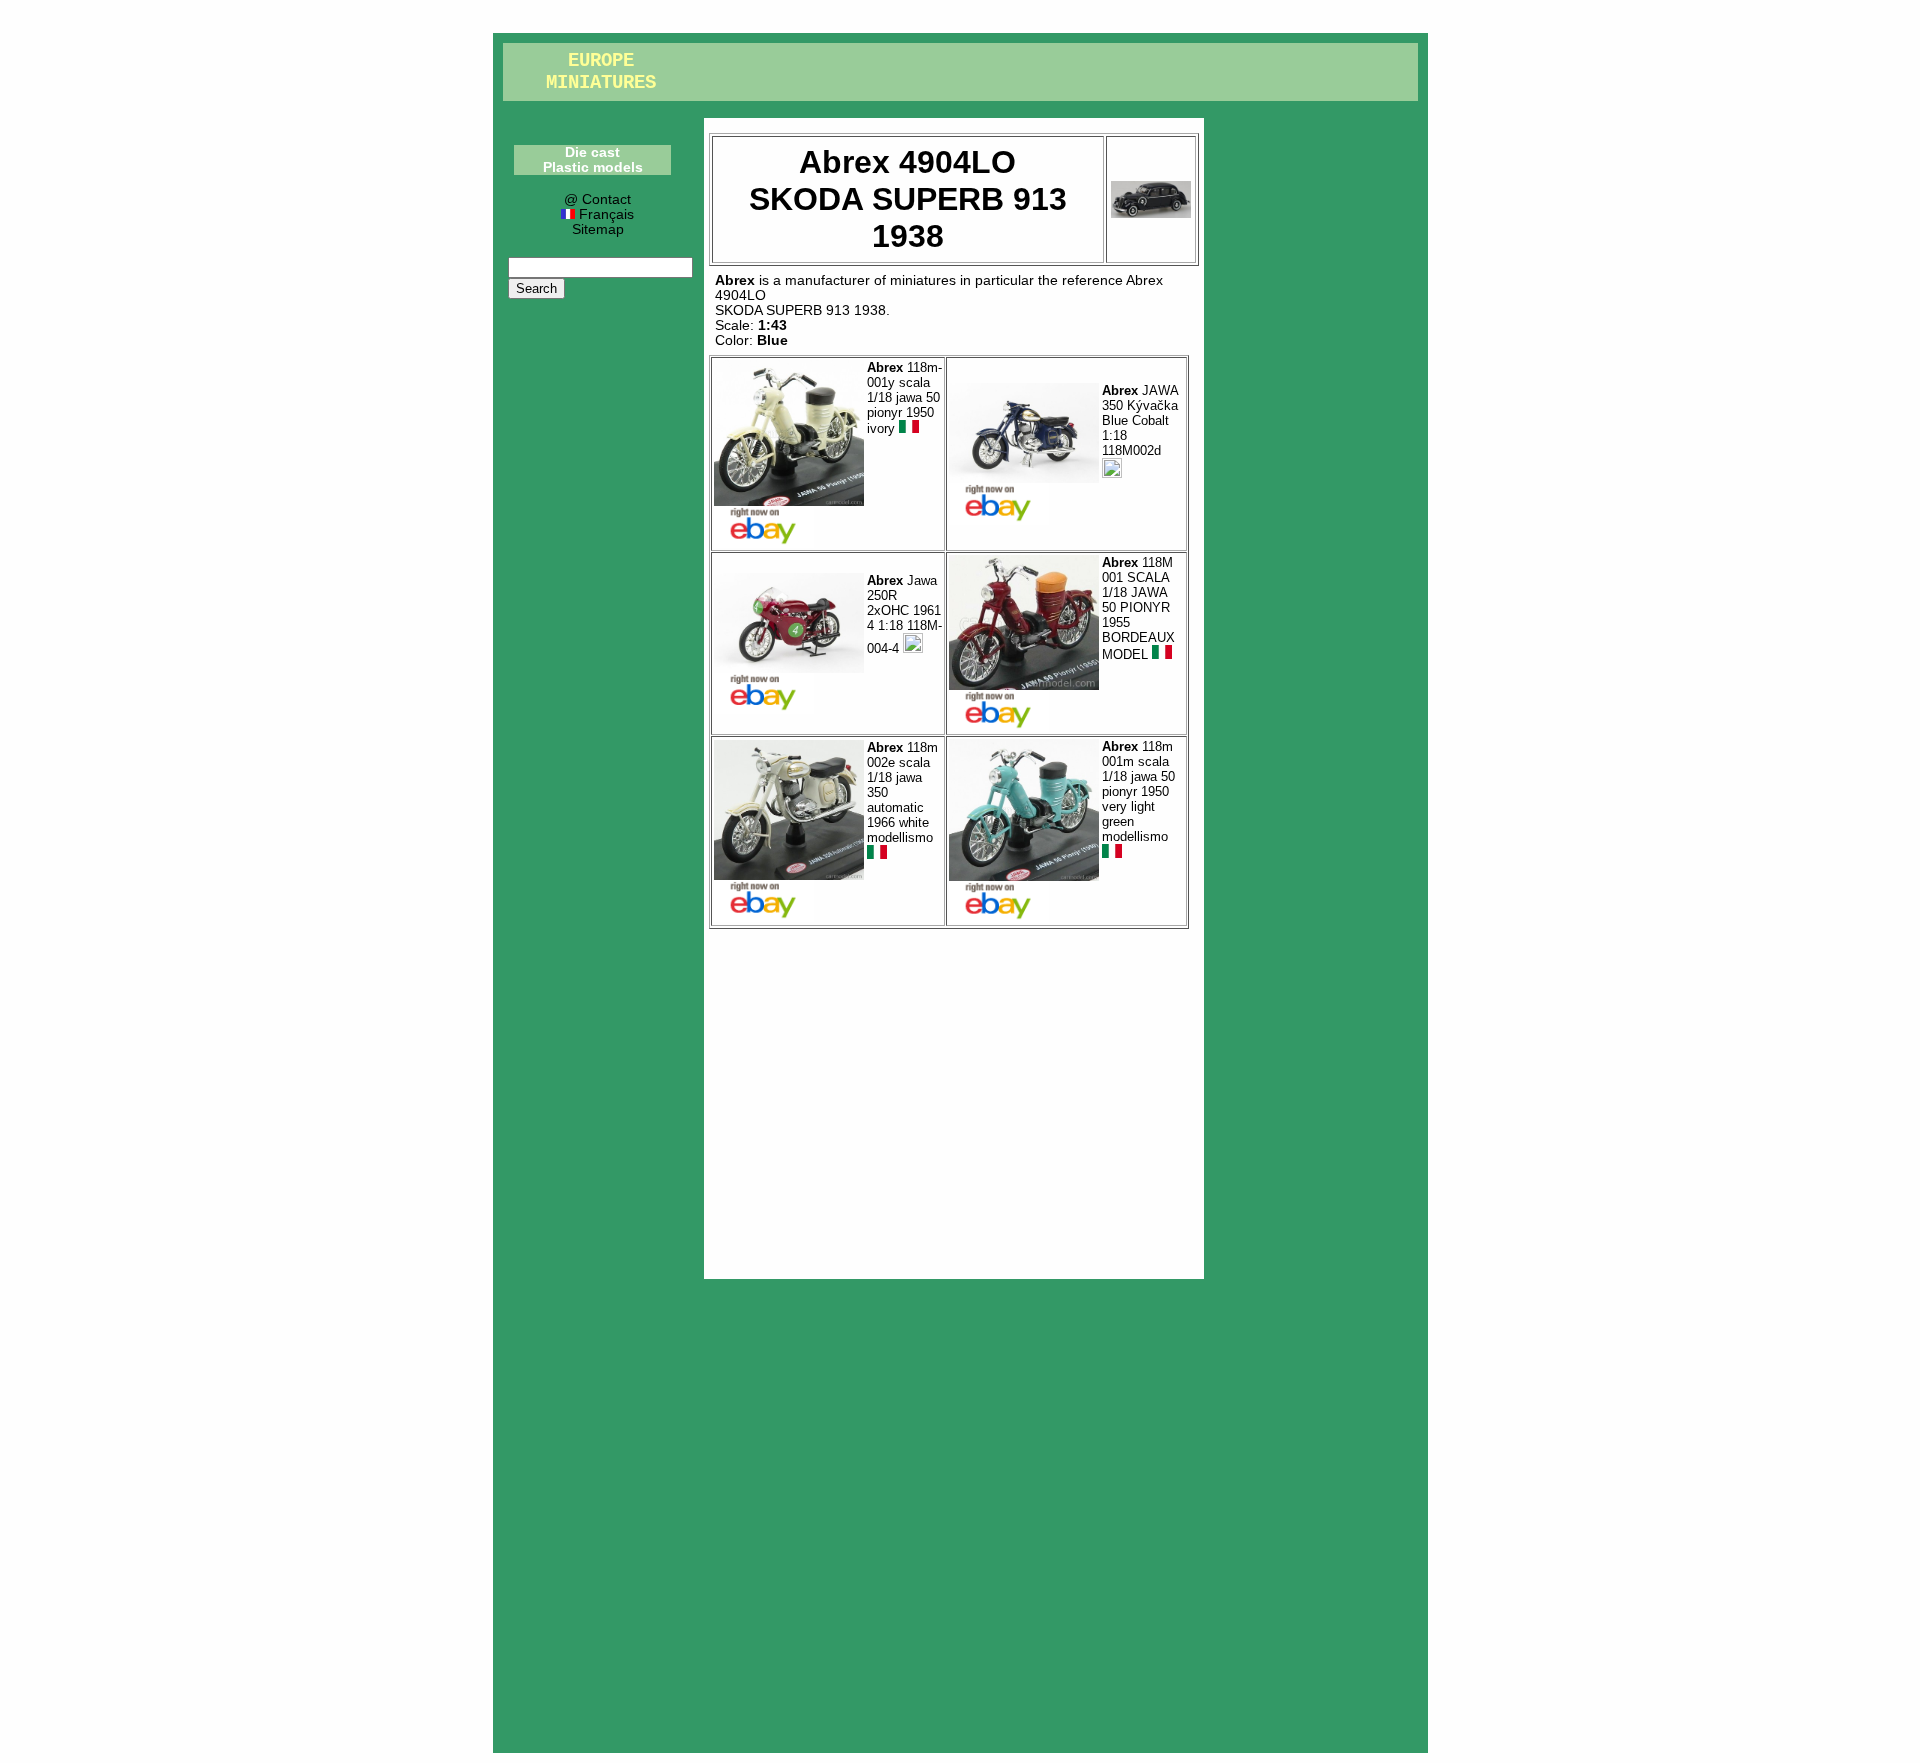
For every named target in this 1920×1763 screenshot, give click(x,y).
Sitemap (598, 229)
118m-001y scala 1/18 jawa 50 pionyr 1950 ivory (904, 398)
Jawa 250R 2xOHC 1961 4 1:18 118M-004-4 (904, 614)
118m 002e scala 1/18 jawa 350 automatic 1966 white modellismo (902, 792)
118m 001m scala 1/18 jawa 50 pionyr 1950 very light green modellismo (1138, 791)
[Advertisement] (954, 1099)
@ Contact (597, 199)
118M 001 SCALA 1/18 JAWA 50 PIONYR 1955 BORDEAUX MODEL (1138, 608)
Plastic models (593, 167)
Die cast (592, 152)
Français (604, 214)
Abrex (735, 280)
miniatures (923, 280)
